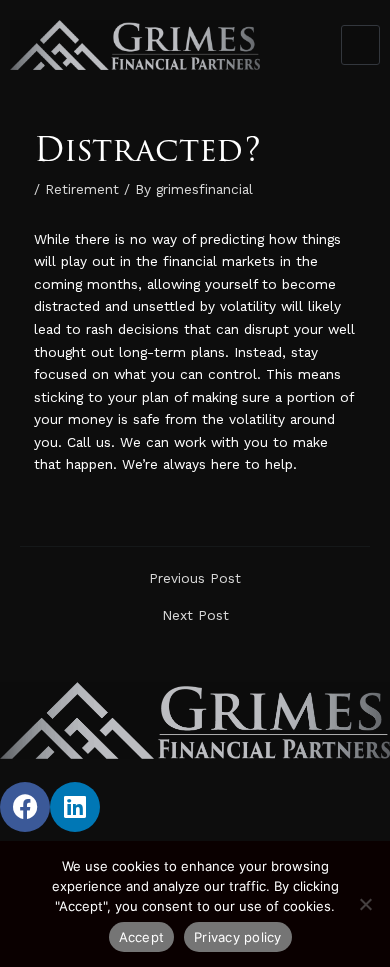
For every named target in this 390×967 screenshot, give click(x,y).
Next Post (195, 616)
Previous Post (195, 579)
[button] (361, 45)
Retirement (82, 189)
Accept (142, 937)
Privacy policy (238, 937)
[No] (365, 904)
